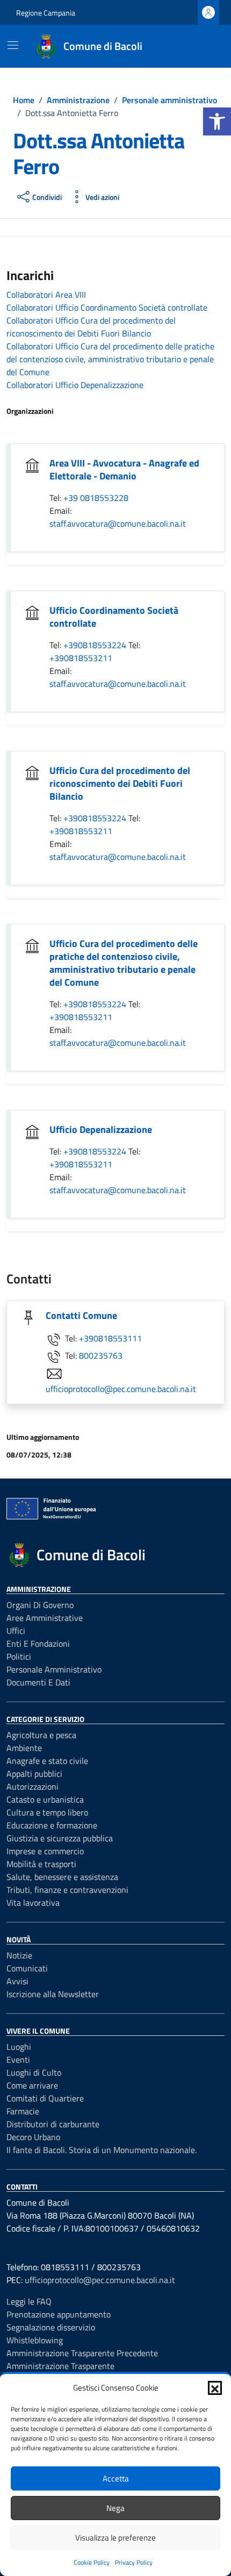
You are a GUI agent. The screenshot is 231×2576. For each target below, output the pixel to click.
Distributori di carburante (53, 2124)
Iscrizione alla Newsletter (53, 1994)
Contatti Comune (81, 1315)
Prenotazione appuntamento (59, 2314)
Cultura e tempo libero (47, 1812)
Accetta (116, 2478)
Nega (115, 2508)
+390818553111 (110, 1338)
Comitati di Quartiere (45, 2098)
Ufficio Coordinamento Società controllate (114, 617)
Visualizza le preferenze (115, 2538)
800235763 (101, 1355)
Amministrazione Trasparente (60, 2366)
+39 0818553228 (96, 498)
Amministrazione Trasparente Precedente (82, 2353)
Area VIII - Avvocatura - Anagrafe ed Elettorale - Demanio (124, 469)
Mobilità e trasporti (41, 1864)
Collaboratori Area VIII (46, 295)
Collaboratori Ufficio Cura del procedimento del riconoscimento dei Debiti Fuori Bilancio (91, 327)
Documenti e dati (38, 1682)
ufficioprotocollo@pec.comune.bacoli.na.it (121, 1389)
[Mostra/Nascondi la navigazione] (13, 45)
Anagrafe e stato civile (47, 1761)
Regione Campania (46, 13)
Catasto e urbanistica (45, 1799)
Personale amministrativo (54, 1669)
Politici (19, 1656)
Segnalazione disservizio (51, 2327)
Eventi (18, 2060)
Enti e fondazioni (38, 1644)
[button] (217, 121)
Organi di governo (40, 1605)
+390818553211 (81, 658)
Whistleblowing (35, 2340)
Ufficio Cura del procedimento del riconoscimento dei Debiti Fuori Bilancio (120, 783)
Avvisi (17, 1981)
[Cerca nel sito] (202, 46)
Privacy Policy (134, 2562)
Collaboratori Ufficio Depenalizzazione (75, 385)
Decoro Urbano (33, 2137)
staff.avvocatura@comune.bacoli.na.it (118, 523)
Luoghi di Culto (34, 2072)
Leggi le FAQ (29, 2301)
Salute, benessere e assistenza (62, 1877)
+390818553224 (96, 645)
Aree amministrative (45, 1618)
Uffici (16, 1631)
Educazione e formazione (52, 1825)
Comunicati (27, 1968)
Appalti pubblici (34, 1774)
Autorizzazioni (33, 1786)
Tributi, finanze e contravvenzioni (67, 1890)
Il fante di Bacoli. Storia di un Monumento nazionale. (102, 2150)
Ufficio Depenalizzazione (101, 1129)
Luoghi (19, 2047)
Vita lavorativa (33, 1903)
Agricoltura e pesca (41, 1735)
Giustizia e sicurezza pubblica (60, 1838)
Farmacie (23, 2111)
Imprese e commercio (45, 1851)
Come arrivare (32, 2085)
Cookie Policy (92, 2562)
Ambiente (24, 1748)
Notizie (19, 1955)
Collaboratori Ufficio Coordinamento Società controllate (107, 307)
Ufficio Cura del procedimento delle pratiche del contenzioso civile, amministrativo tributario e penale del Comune (124, 963)
